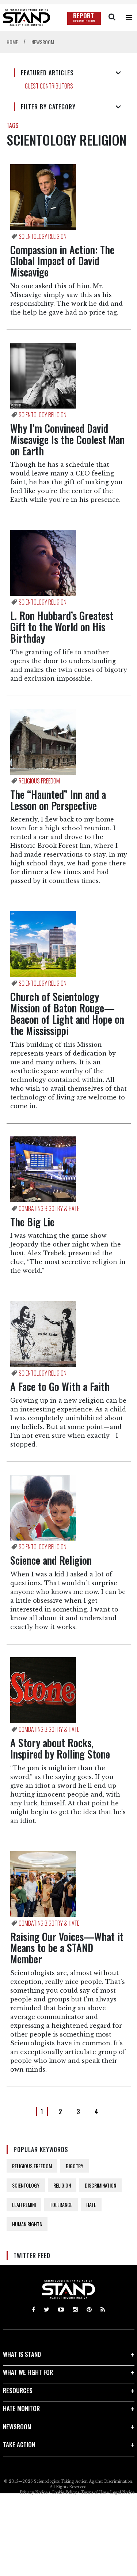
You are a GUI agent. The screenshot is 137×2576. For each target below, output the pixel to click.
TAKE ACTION (19, 2445)
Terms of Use (93, 2492)
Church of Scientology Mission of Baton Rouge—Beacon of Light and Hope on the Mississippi (67, 1013)
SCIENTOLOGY (26, 2185)
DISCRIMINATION (100, 2185)
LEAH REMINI (24, 2205)
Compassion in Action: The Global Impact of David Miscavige (62, 261)
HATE (91, 2205)
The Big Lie (32, 1222)
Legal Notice (122, 2492)
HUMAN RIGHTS (27, 2224)
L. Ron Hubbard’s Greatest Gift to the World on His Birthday (62, 627)
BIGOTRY (75, 2166)
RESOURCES (18, 2390)
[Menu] (129, 18)
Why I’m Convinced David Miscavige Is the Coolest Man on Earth (67, 439)
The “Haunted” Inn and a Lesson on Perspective (58, 800)
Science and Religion (51, 1560)
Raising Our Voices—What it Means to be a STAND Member (67, 1948)
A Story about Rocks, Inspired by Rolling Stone (60, 1748)
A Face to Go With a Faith (60, 1386)
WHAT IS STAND (22, 2354)
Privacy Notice (34, 2492)
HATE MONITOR (21, 2408)
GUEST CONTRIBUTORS (49, 86)
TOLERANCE (61, 2205)
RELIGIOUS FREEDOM (32, 2166)
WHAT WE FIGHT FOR (28, 2372)
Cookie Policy (64, 2492)
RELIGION (62, 2185)
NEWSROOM (17, 2427)
